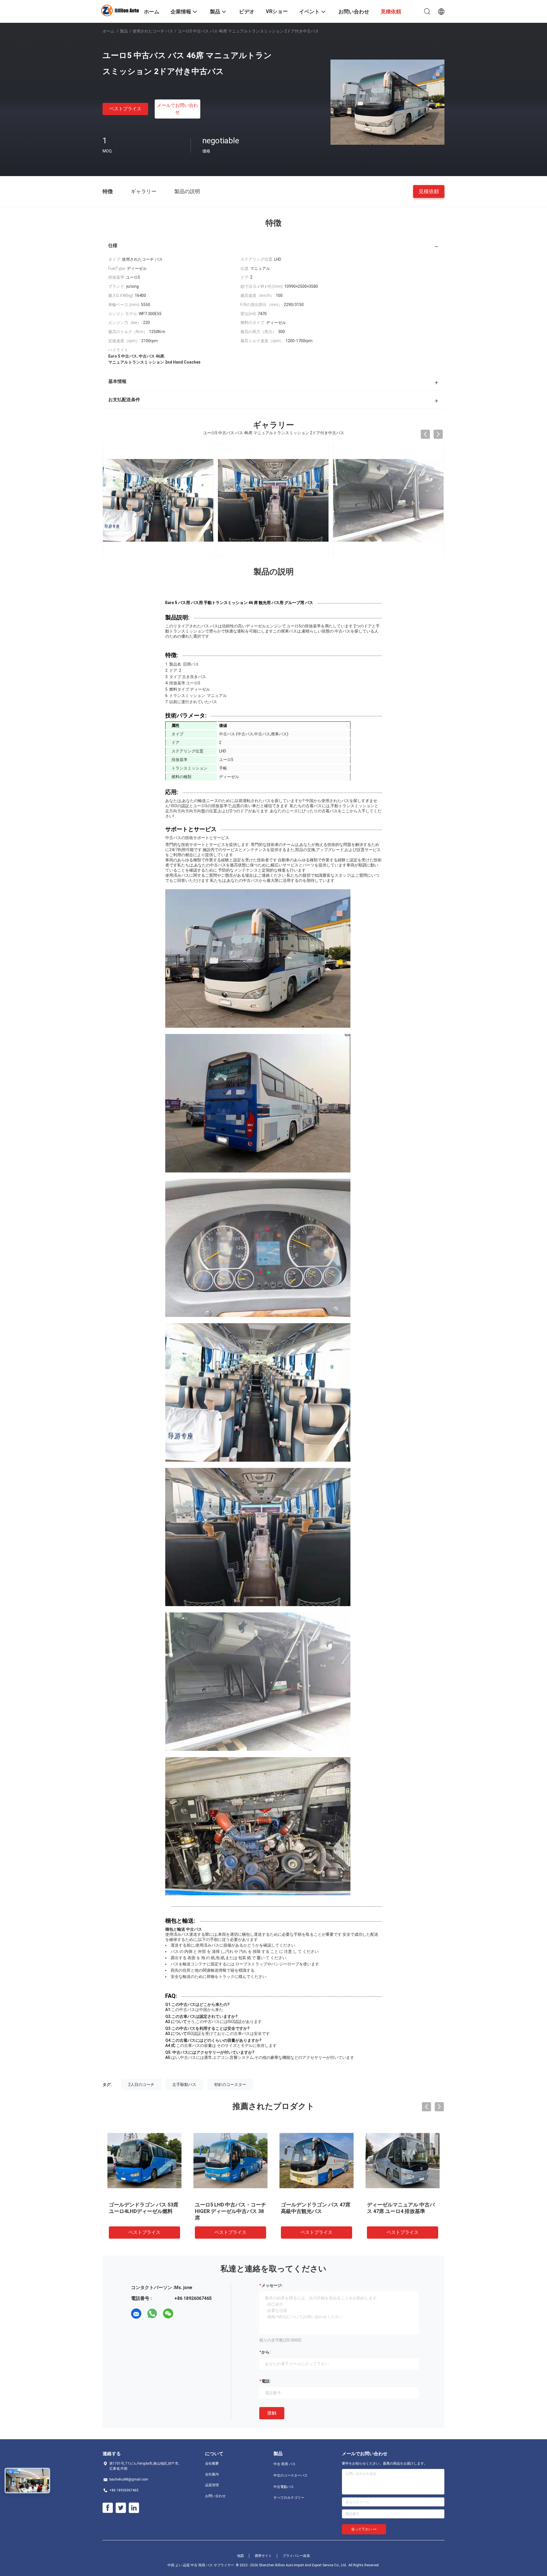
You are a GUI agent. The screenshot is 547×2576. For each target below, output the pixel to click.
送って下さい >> (364, 2529)
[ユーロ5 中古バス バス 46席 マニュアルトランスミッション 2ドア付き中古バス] (387, 102)
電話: (266, 2381)
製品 (124, 31)
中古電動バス (284, 2487)
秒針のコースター (230, 2085)
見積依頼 (429, 191)
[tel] (184, 2314)
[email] (136, 2314)
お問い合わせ (215, 2496)
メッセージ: (272, 2285)
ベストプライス (125, 109)
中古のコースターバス (291, 2475)
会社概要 (212, 2463)
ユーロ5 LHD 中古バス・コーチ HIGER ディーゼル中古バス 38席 (230, 2211)
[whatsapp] (152, 2314)
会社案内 (212, 2474)
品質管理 (212, 2485)
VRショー (277, 11)
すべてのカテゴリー (289, 2498)
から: (266, 2352)
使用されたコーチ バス (153, 31)
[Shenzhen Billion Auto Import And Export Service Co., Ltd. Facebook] (108, 2508)
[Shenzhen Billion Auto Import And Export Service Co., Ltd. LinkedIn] (134, 2508)
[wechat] (168, 2314)
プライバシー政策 (296, 2556)
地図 (240, 2556)
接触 (272, 2413)
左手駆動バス (184, 2085)
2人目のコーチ (141, 2085)
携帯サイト (263, 2556)
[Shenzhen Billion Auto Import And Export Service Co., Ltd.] (120, 10)
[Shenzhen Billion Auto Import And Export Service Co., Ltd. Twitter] (121, 2508)
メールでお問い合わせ (177, 109)
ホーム (109, 31)
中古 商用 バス (285, 2464)
